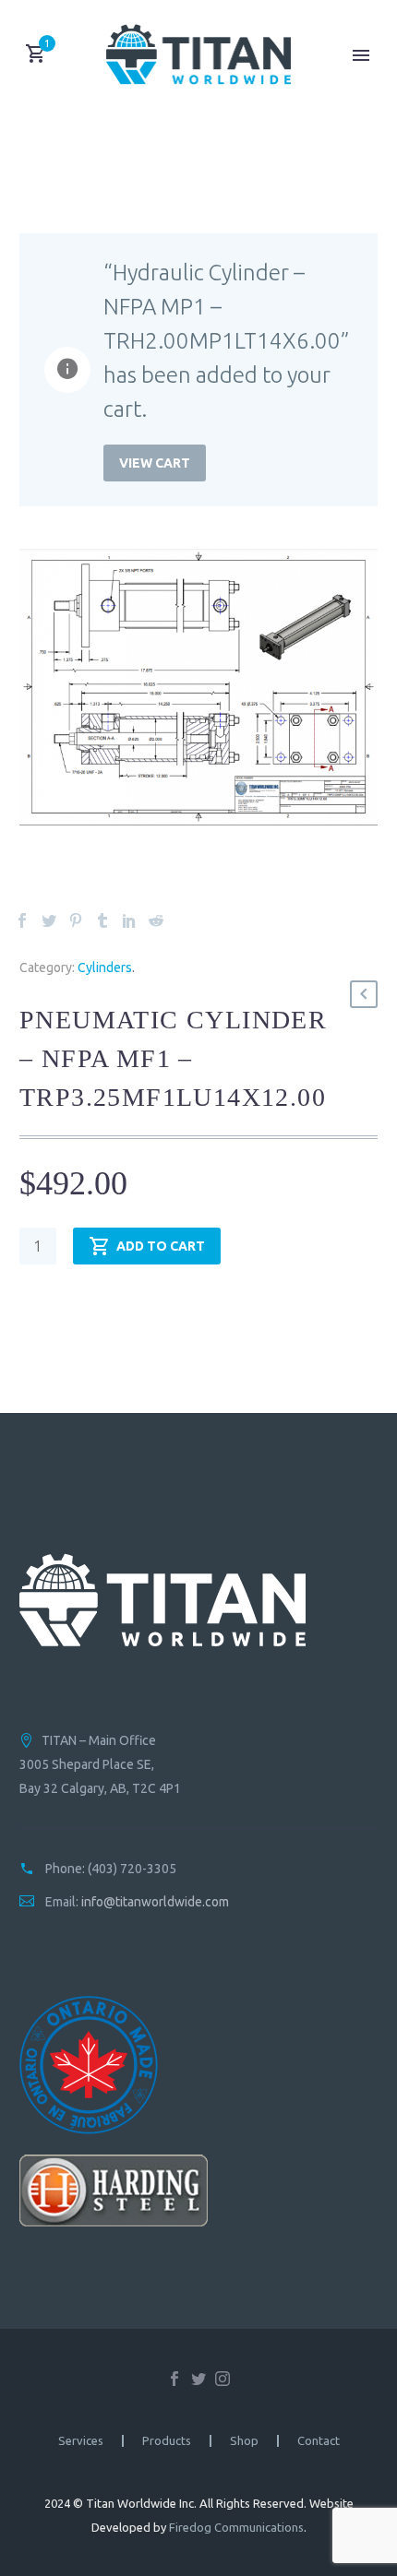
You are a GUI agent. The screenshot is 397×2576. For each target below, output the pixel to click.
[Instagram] (223, 2379)
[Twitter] (49, 920)
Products (167, 2441)
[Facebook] (22, 920)
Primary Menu (361, 55)
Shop (244, 2441)
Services (81, 2441)
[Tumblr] (102, 920)
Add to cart (161, 1246)
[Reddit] (156, 920)
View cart (155, 463)
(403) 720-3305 (132, 1869)
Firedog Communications (236, 2527)
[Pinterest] (76, 920)
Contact (319, 2441)
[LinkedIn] (129, 920)
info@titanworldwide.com (155, 1902)
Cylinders (105, 967)
